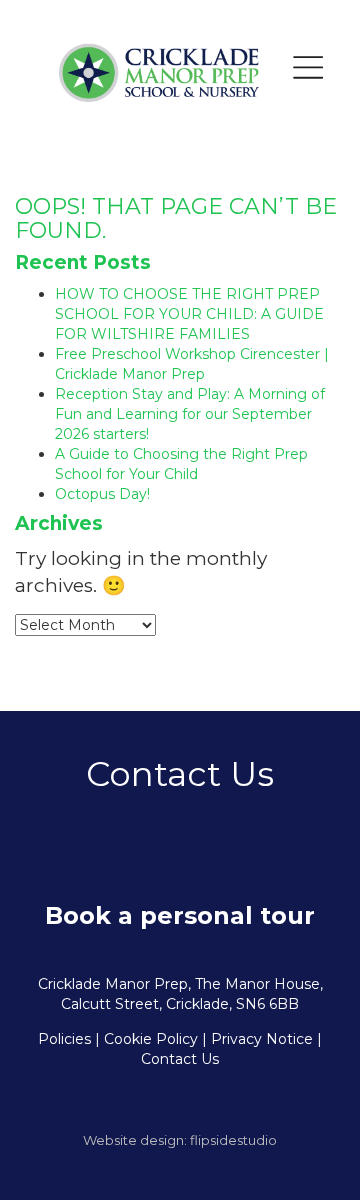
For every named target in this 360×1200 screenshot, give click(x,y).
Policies (64, 1039)
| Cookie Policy (146, 1039)
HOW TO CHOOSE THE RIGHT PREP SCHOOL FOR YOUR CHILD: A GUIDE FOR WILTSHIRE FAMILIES (189, 314)
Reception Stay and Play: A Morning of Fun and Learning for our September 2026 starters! (190, 414)
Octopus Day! (102, 494)
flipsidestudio (233, 1140)
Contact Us (180, 1059)
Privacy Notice (262, 1039)
